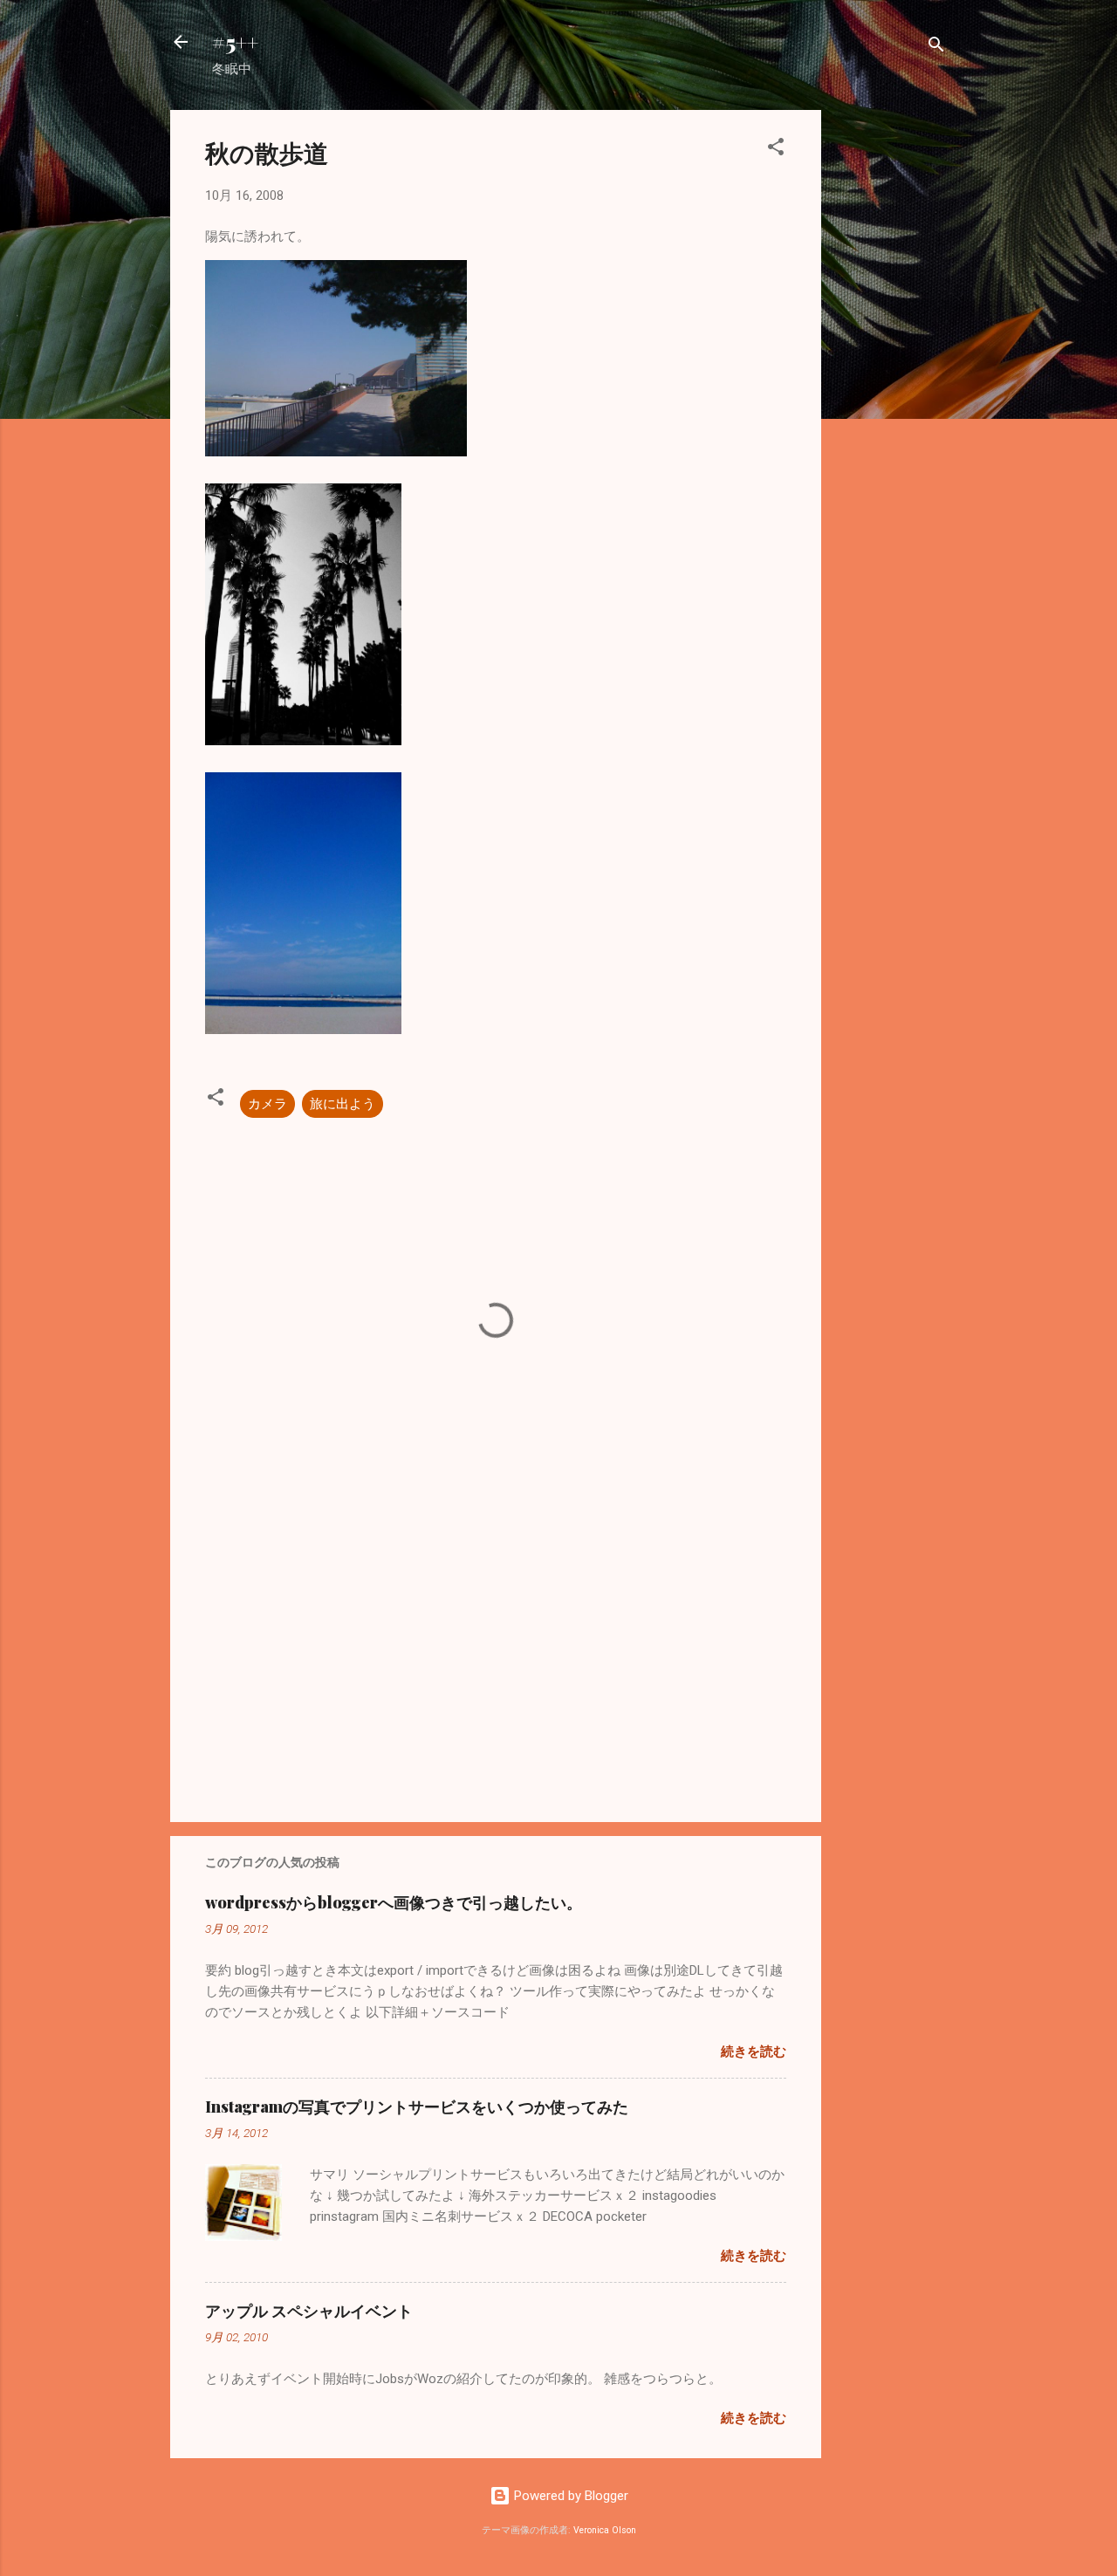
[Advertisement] (891, 372)
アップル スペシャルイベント (309, 2311)
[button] (776, 150)
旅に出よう (343, 1104)
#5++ (235, 42)
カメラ (267, 1104)
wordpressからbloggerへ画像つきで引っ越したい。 (394, 1902)
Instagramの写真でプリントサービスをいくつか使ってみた (417, 2107)
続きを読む (754, 2052)
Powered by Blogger (569, 2496)
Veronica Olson (605, 2530)
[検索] (936, 48)
